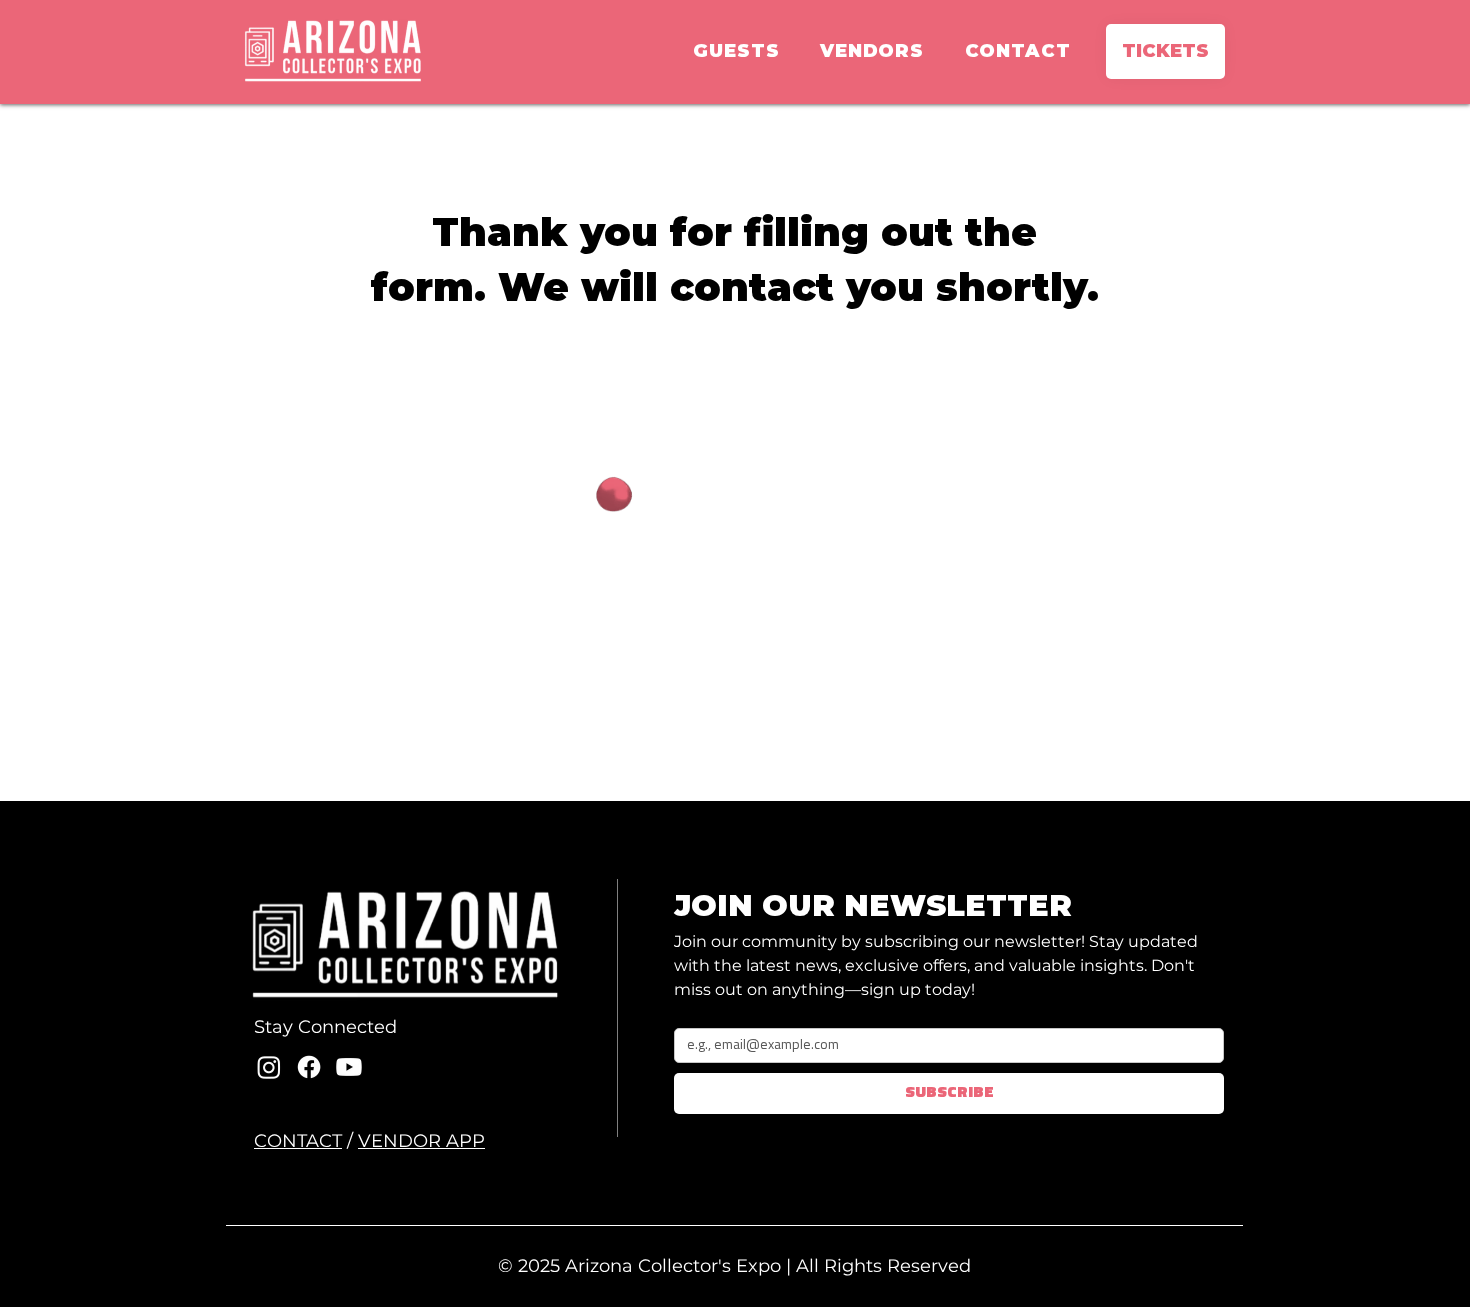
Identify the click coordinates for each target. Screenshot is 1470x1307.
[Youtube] (349, 1067)
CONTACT (298, 1141)
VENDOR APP (421, 1141)
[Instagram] (269, 1067)
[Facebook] (309, 1067)
